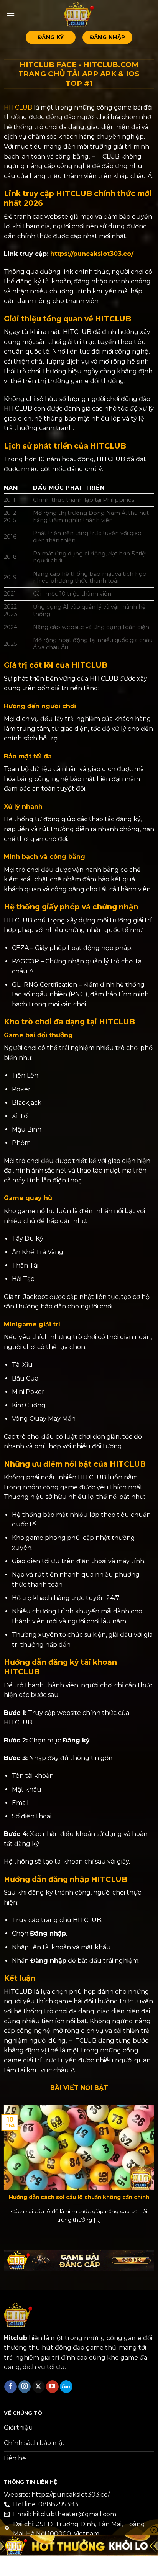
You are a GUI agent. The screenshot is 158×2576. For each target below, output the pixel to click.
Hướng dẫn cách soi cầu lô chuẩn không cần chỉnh (79, 2197)
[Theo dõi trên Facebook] (11, 2387)
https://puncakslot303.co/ (92, 254)
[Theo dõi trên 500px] (66, 2387)
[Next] (153, 2170)
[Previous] (5, 2170)
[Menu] (10, 13)
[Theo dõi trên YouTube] (52, 2387)
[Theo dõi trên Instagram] (25, 2387)
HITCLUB (18, 107)
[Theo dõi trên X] (39, 2387)
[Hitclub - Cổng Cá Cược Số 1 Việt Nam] (79, 13)
